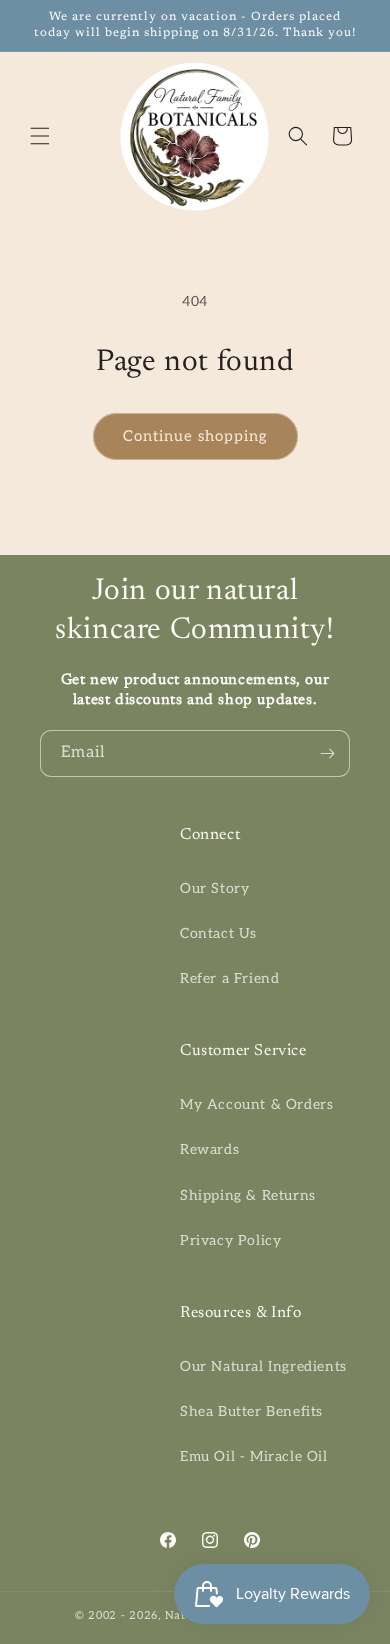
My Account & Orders (256, 1104)
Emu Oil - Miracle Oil (254, 1456)
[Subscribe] (327, 753)
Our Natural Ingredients (263, 1366)
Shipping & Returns (248, 1195)
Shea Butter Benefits (251, 1411)
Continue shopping (195, 436)
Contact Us (218, 933)
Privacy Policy (230, 1240)
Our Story (214, 888)
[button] (40, 136)
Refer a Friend (229, 978)
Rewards (209, 1149)
